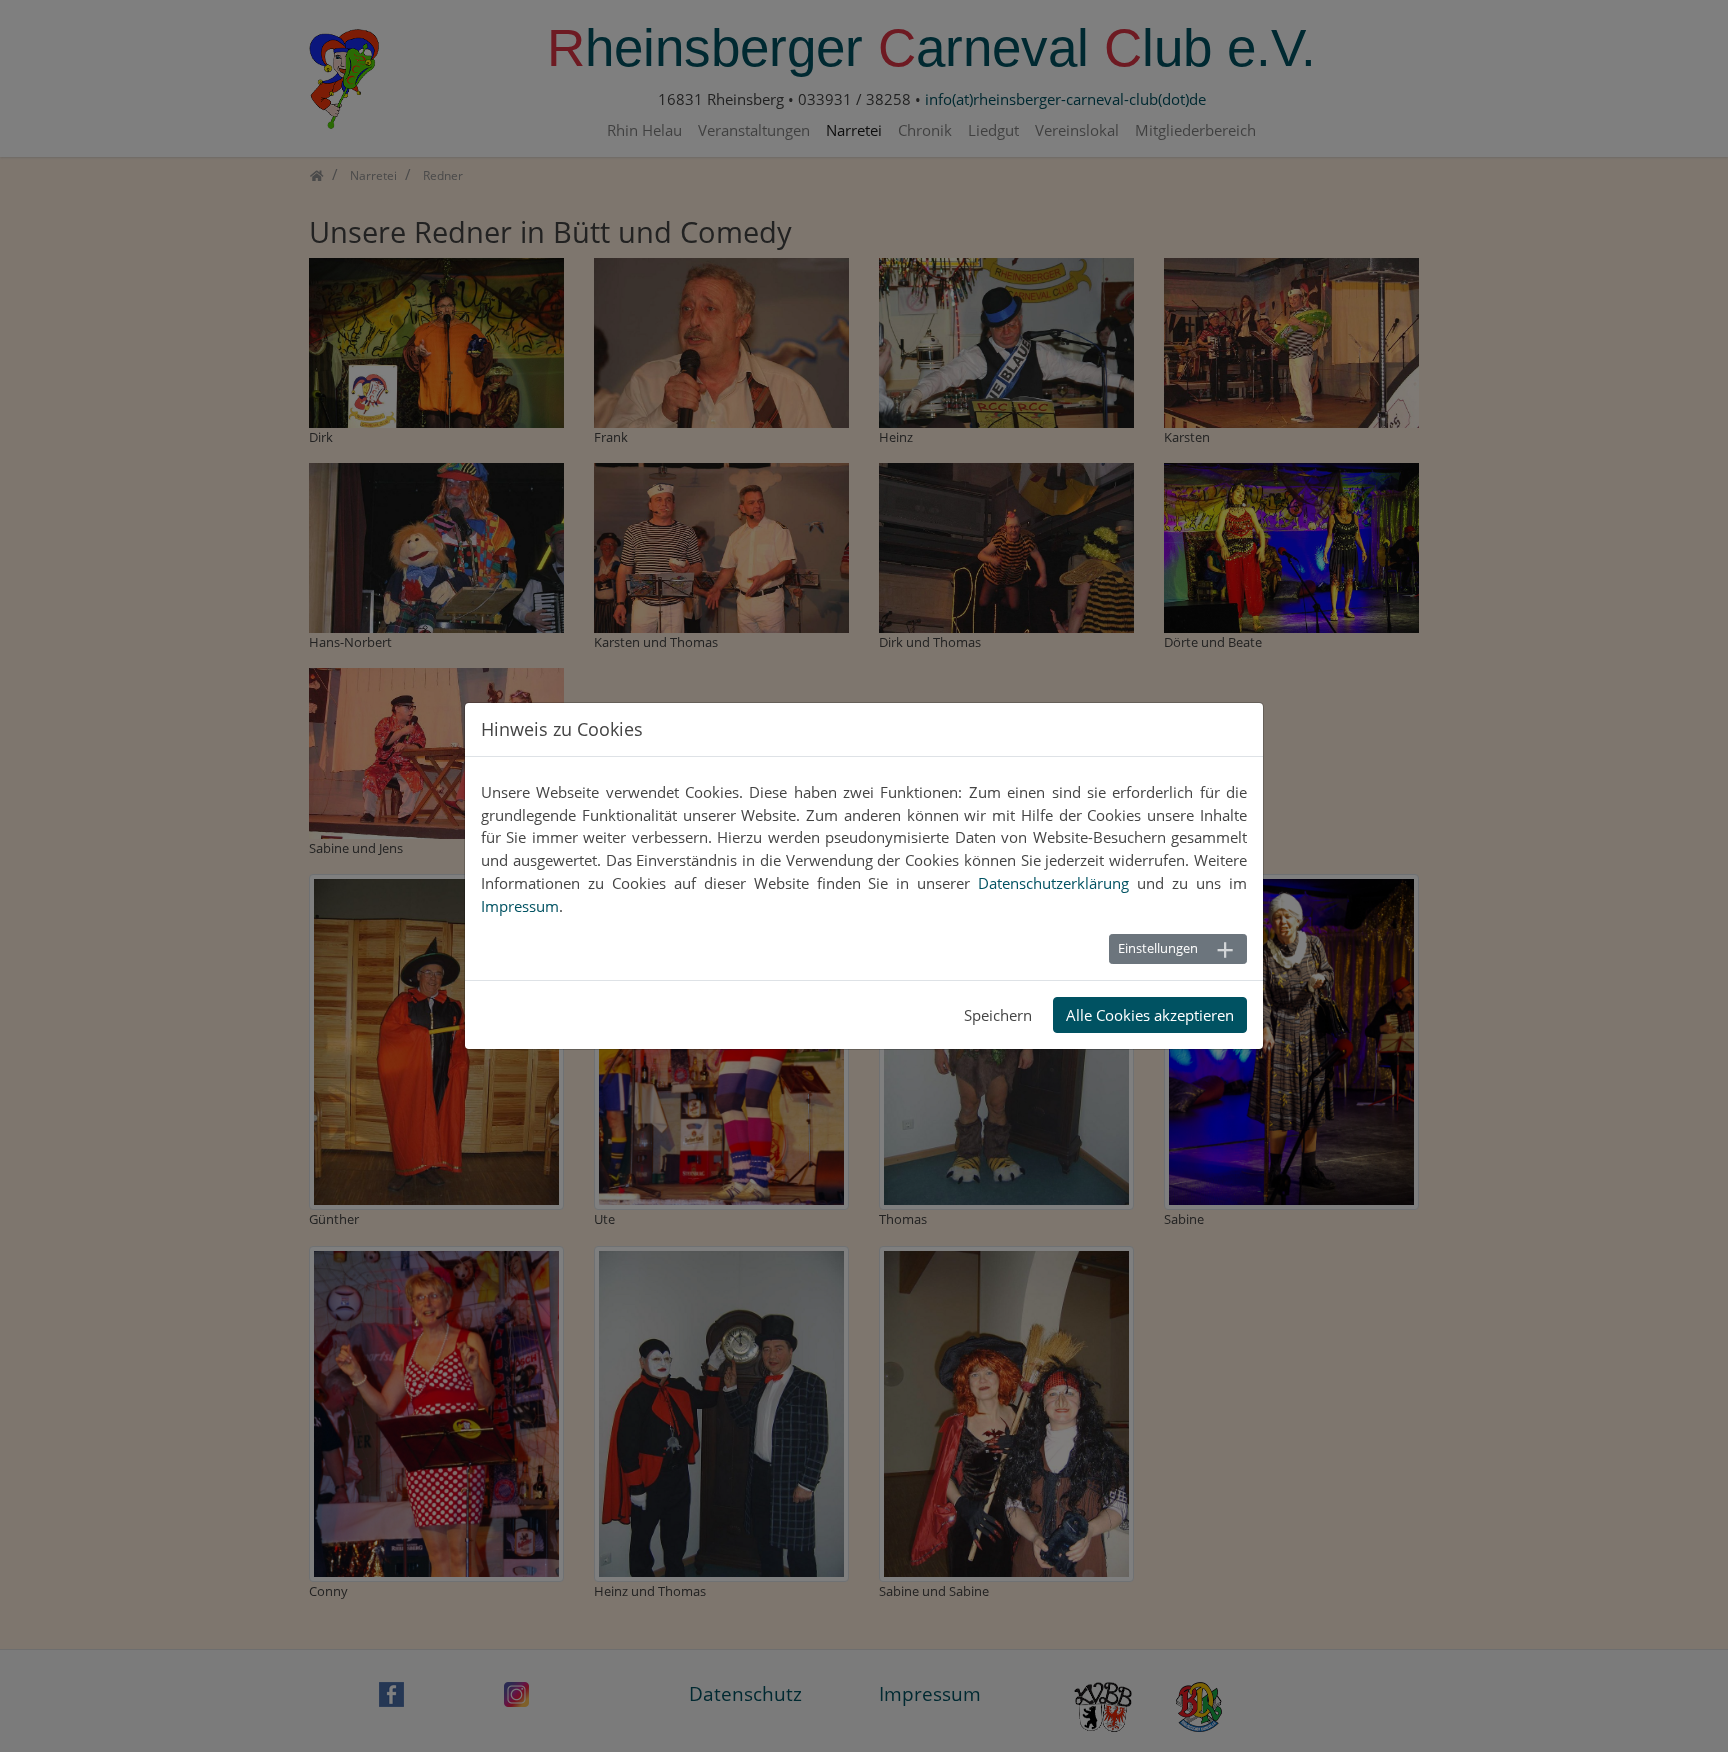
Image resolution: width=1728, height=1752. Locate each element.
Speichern (998, 1015)
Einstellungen (1158, 948)
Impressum (520, 906)
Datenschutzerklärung (1053, 883)
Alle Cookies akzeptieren (1150, 1015)
